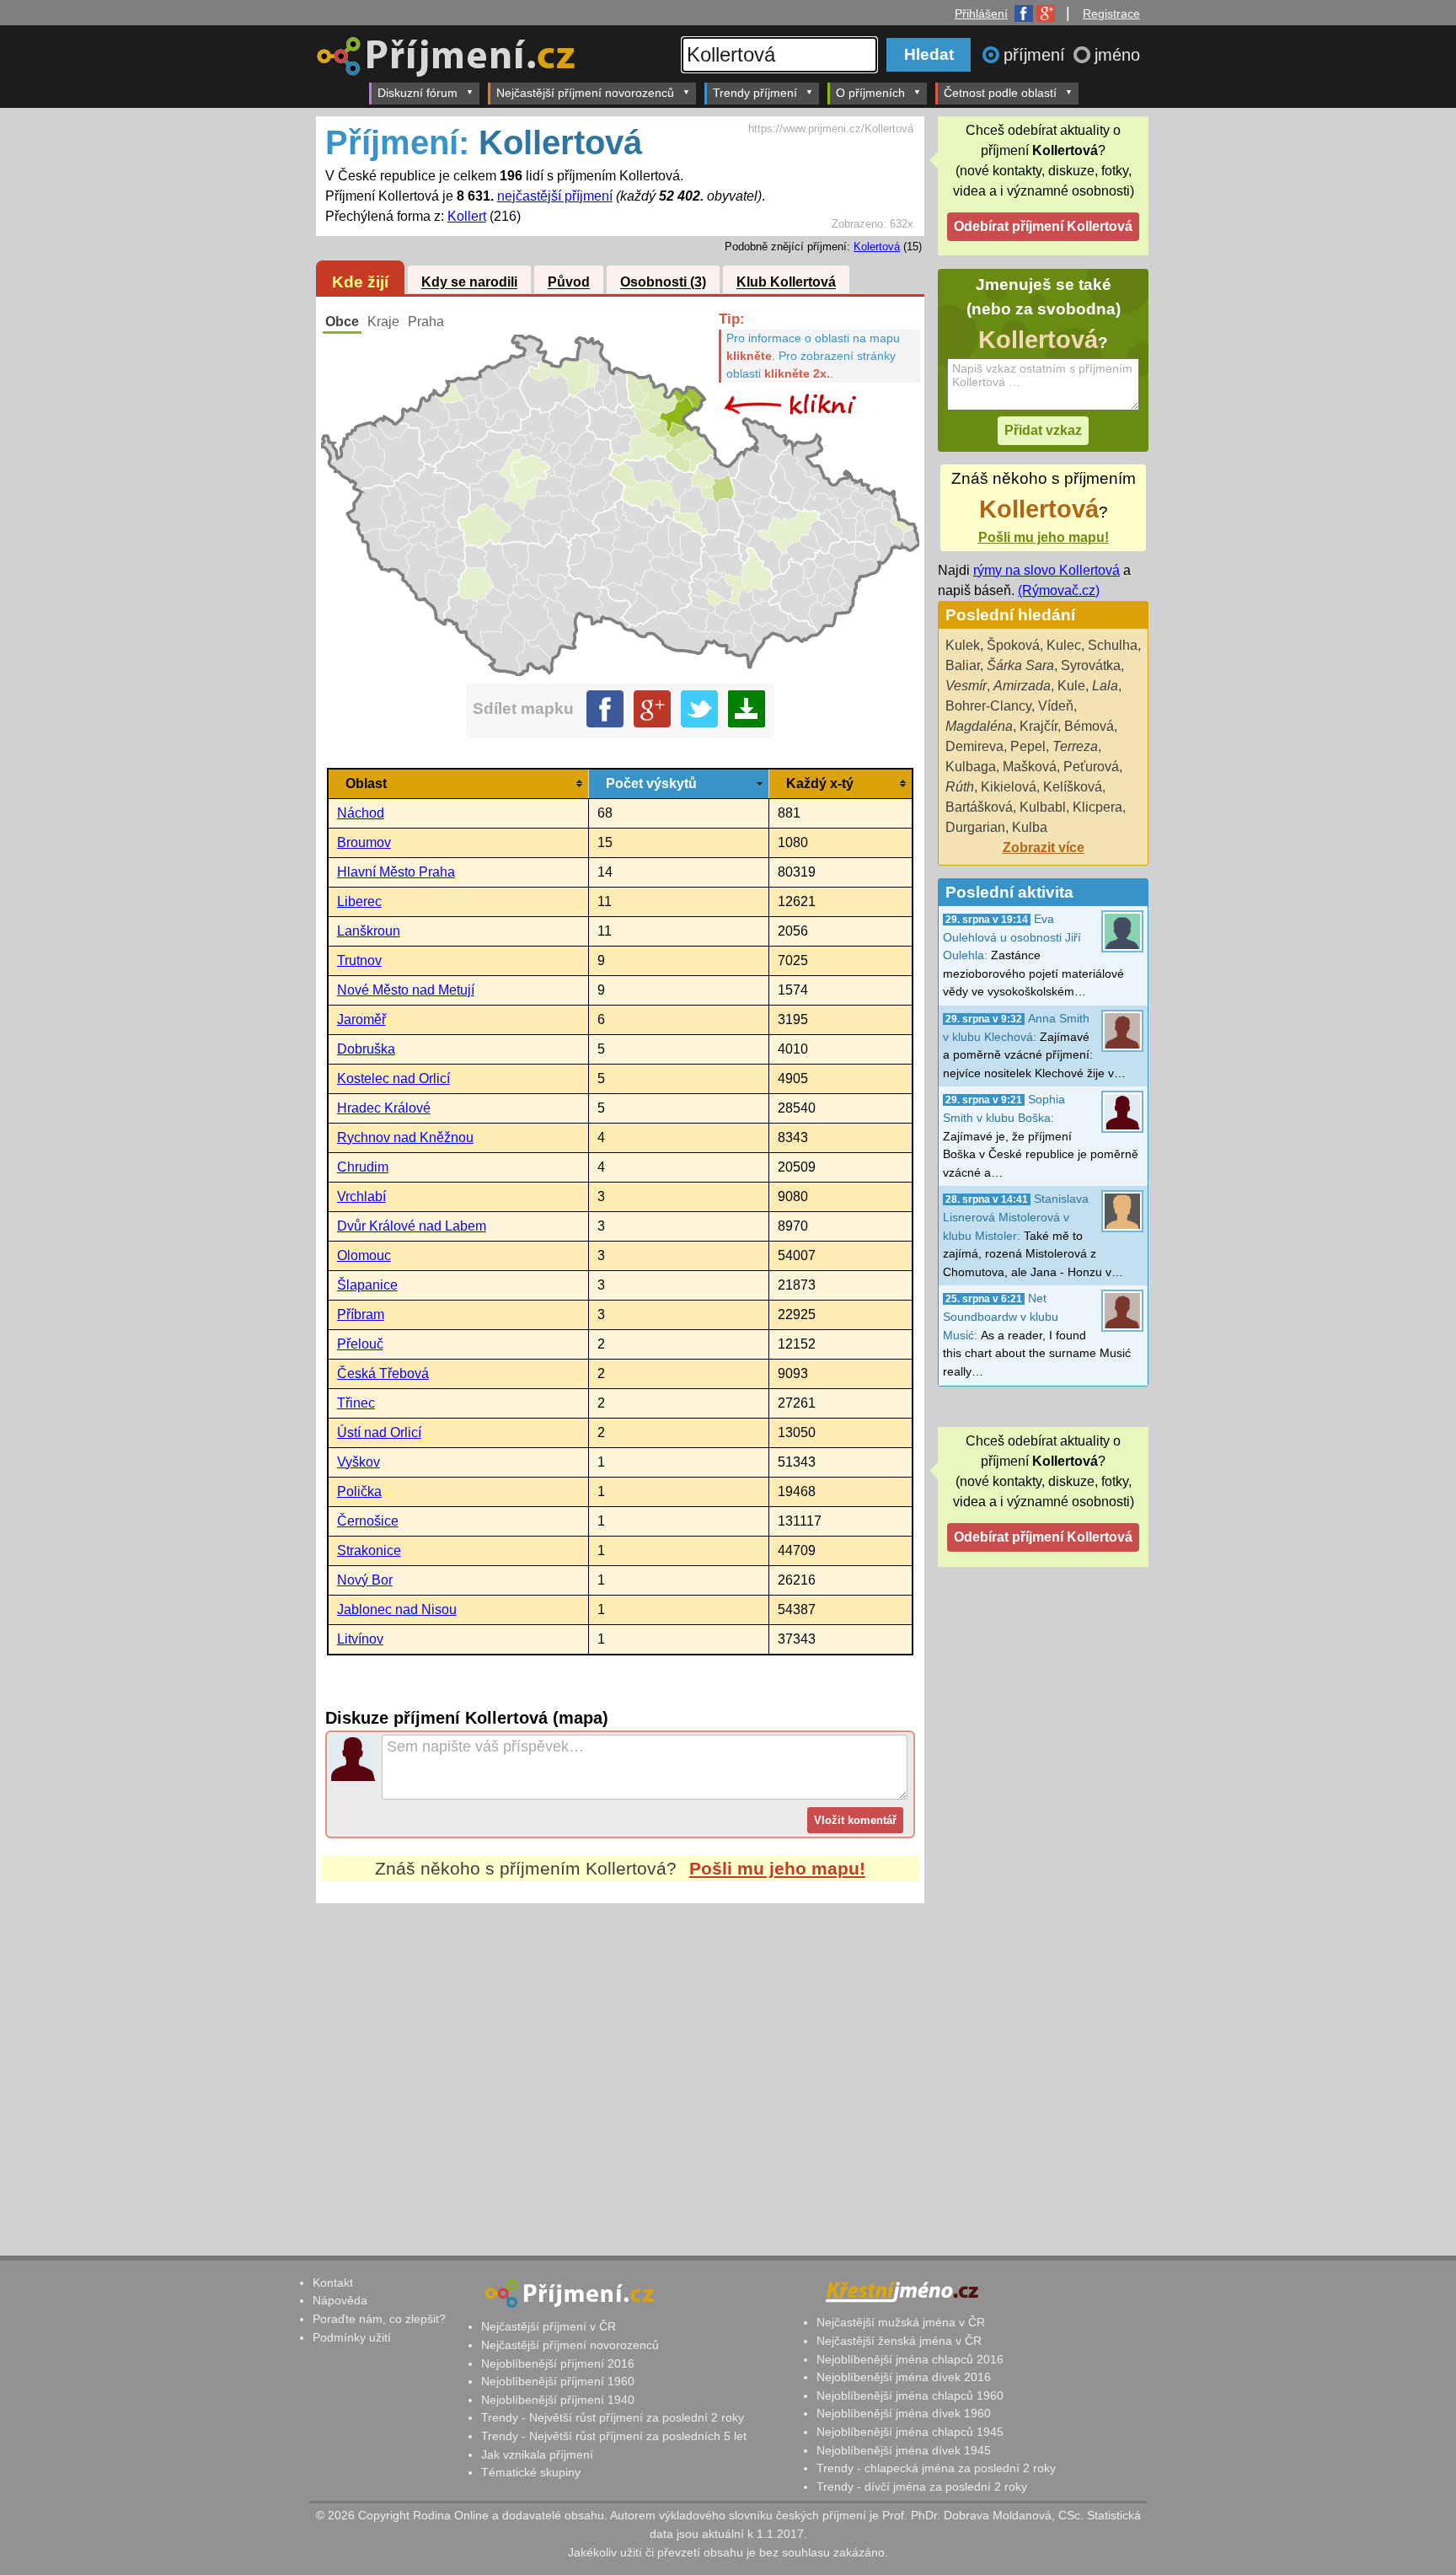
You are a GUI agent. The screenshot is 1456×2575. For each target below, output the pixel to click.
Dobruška (366, 1049)
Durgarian (975, 827)
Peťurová (1091, 767)
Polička (359, 1491)
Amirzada (1022, 686)
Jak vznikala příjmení (537, 2454)
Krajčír (1038, 726)
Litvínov (360, 1639)
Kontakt (333, 2283)
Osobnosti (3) (663, 283)
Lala (1105, 686)
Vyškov (359, 1462)
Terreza (1075, 746)
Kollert (467, 216)
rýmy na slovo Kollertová (1046, 570)
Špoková (1013, 645)
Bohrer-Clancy (988, 706)
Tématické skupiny (531, 2472)
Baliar (963, 665)
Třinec (356, 1403)
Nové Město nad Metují (406, 990)
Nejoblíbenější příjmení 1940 (558, 2400)
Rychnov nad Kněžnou (405, 1137)
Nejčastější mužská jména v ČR (901, 2322)
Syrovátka (1091, 665)
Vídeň (1056, 706)
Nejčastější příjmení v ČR (549, 2326)
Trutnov (359, 960)
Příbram (361, 1314)
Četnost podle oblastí (1000, 93)
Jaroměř (361, 1019)
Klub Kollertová (786, 283)
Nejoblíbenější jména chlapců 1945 (910, 2432)
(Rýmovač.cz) (1059, 590)
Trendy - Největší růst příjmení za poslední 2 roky (613, 2417)
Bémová (1089, 726)
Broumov (364, 842)
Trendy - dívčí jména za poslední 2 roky (922, 2486)
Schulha (1113, 645)
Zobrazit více (1044, 848)
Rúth (960, 787)
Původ (569, 283)
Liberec (359, 901)
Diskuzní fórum (418, 93)
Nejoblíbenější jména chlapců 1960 (910, 2395)
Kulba (1030, 827)
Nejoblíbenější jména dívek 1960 (904, 2413)
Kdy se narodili (469, 283)
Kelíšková (1073, 787)
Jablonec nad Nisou (397, 1609)
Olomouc (364, 1255)
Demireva (974, 746)
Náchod (361, 813)
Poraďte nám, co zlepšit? (379, 2319)
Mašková (1030, 767)
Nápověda (340, 2300)
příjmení (1037, 55)
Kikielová (1009, 787)
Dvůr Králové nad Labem (412, 1226)
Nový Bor (365, 1580)
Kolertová (877, 247)
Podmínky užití (352, 2337)
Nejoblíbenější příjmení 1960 (558, 2381)
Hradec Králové (384, 1108)
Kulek (963, 645)
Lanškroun (369, 931)
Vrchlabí (361, 1196)
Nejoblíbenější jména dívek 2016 (904, 2377)
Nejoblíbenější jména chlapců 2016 (910, 2359)
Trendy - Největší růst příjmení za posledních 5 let (614, 2436)
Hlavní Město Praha (396, 872)
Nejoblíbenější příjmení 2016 (558, 2363)
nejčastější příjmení (555, 196)
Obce (342, 322)
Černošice (368, 1521)
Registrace (1111, 13)
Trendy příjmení (755, 93)
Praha (426, 322)
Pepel (1028, 746)
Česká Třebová (383, 1373)
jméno (1117, 55)
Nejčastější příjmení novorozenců (585, 93)
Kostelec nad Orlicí (393, 1078)
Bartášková (979, 807)
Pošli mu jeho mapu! (777, 1868)
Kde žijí (360, 282)
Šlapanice (367, 1285)
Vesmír (966, 686)
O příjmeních (870, 93)
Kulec (1064, 645)
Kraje (383, 322)
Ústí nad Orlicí (379, 1432)
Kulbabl (1043, 807)
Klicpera (1097, 807)
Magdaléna (979, 726)
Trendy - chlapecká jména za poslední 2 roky (936, 2468)
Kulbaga (971, 767)
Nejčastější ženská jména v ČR (899, 2341)
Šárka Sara (1020, 665)
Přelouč (360, 1344)
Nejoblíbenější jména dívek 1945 (904, 2450)
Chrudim (363, 1167)
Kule (1071, 686)
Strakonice (369, 1550)
